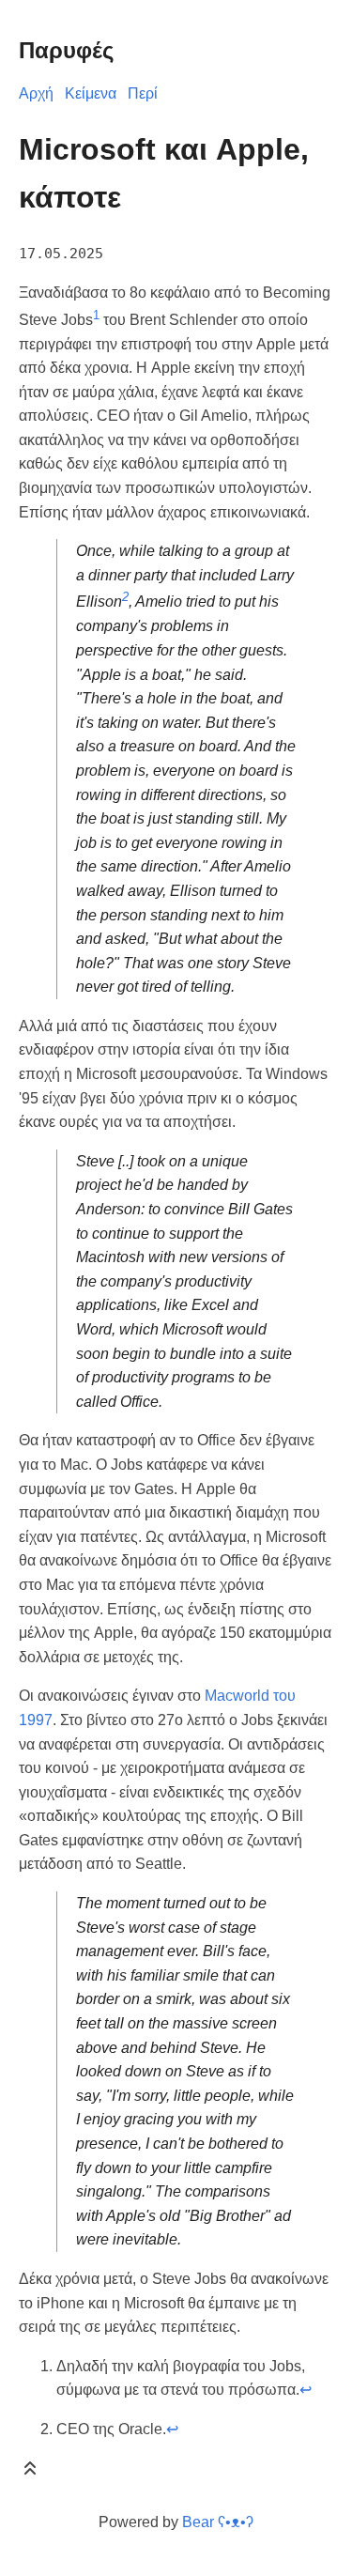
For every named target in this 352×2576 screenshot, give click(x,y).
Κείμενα (91, 93)
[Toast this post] (30, 2472)
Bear (218, 2522)
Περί (143, 93)
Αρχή (36, 93)
